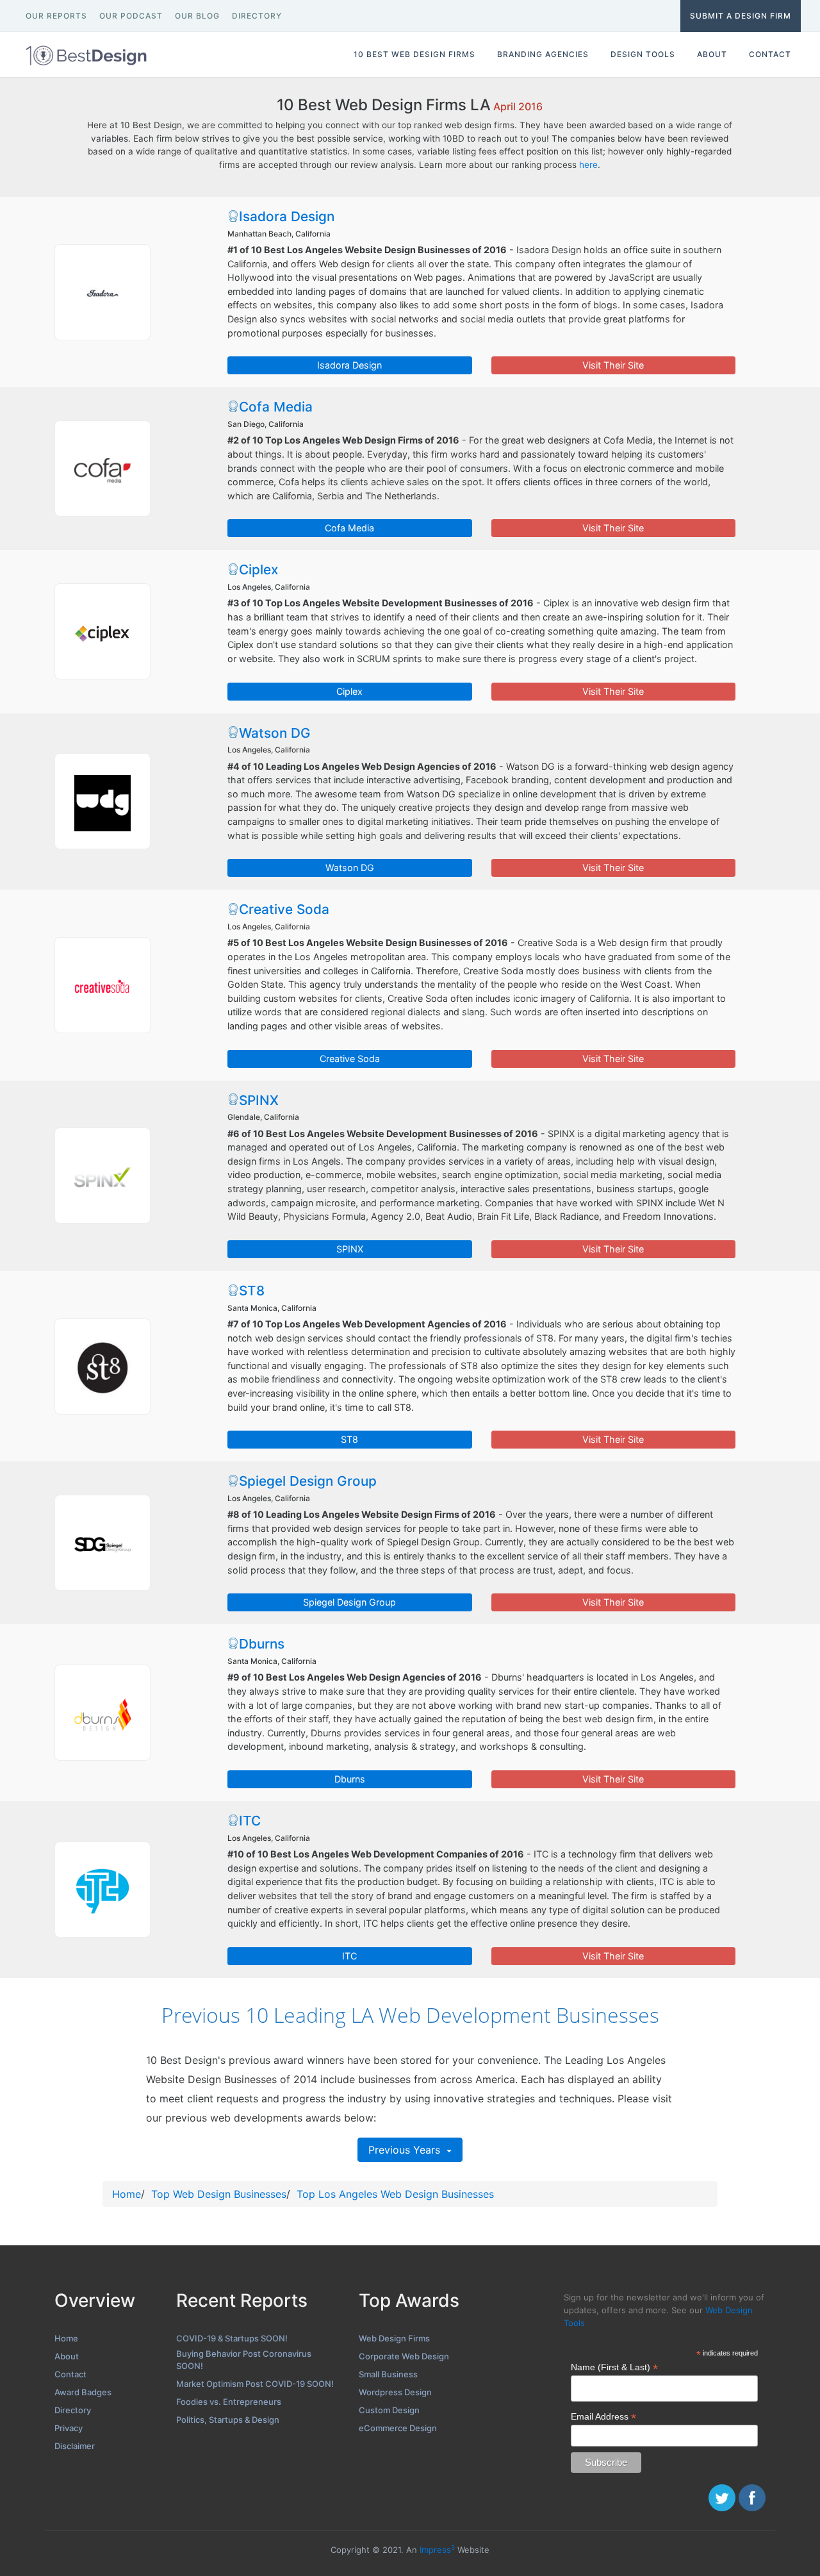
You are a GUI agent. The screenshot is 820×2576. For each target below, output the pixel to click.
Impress (437, 2550)
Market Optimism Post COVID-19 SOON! (255, 2384)
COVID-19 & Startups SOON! (232, 2338)
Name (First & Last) (614, 2367)
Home (127, 2194)
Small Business (388, 2374)
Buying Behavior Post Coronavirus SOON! (244, 2360)
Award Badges (83, 2392)
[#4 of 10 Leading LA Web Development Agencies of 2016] (102, 801)
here (588, 165)
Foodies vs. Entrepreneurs (229, 2402)
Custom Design (389, 2410)
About (67, 2356)
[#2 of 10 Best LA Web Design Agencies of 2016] (102, 469)
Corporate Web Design (404, 2356)
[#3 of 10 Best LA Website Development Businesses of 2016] (102, 631)
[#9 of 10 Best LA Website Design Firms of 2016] (102, 1713)
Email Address (603, 2417)
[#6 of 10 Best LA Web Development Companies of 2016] (102, 1176)
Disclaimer (75, 2446)
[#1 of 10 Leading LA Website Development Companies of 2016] (102, 292)
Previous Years (406, 2150)
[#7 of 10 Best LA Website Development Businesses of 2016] (102, 1367)
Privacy (69, 2428)
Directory (73, 2410)
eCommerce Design (398, 2428)
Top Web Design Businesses (219, 2194)
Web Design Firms (394, 2338)
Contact (70, 2374)
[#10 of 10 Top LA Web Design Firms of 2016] (102, 1890)
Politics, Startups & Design (228, 2420)
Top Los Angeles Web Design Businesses (395, 2194)
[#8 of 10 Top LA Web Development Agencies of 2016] (102, 1543)
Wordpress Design (395, 2392)
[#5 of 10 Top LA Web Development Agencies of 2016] (102, 985)
